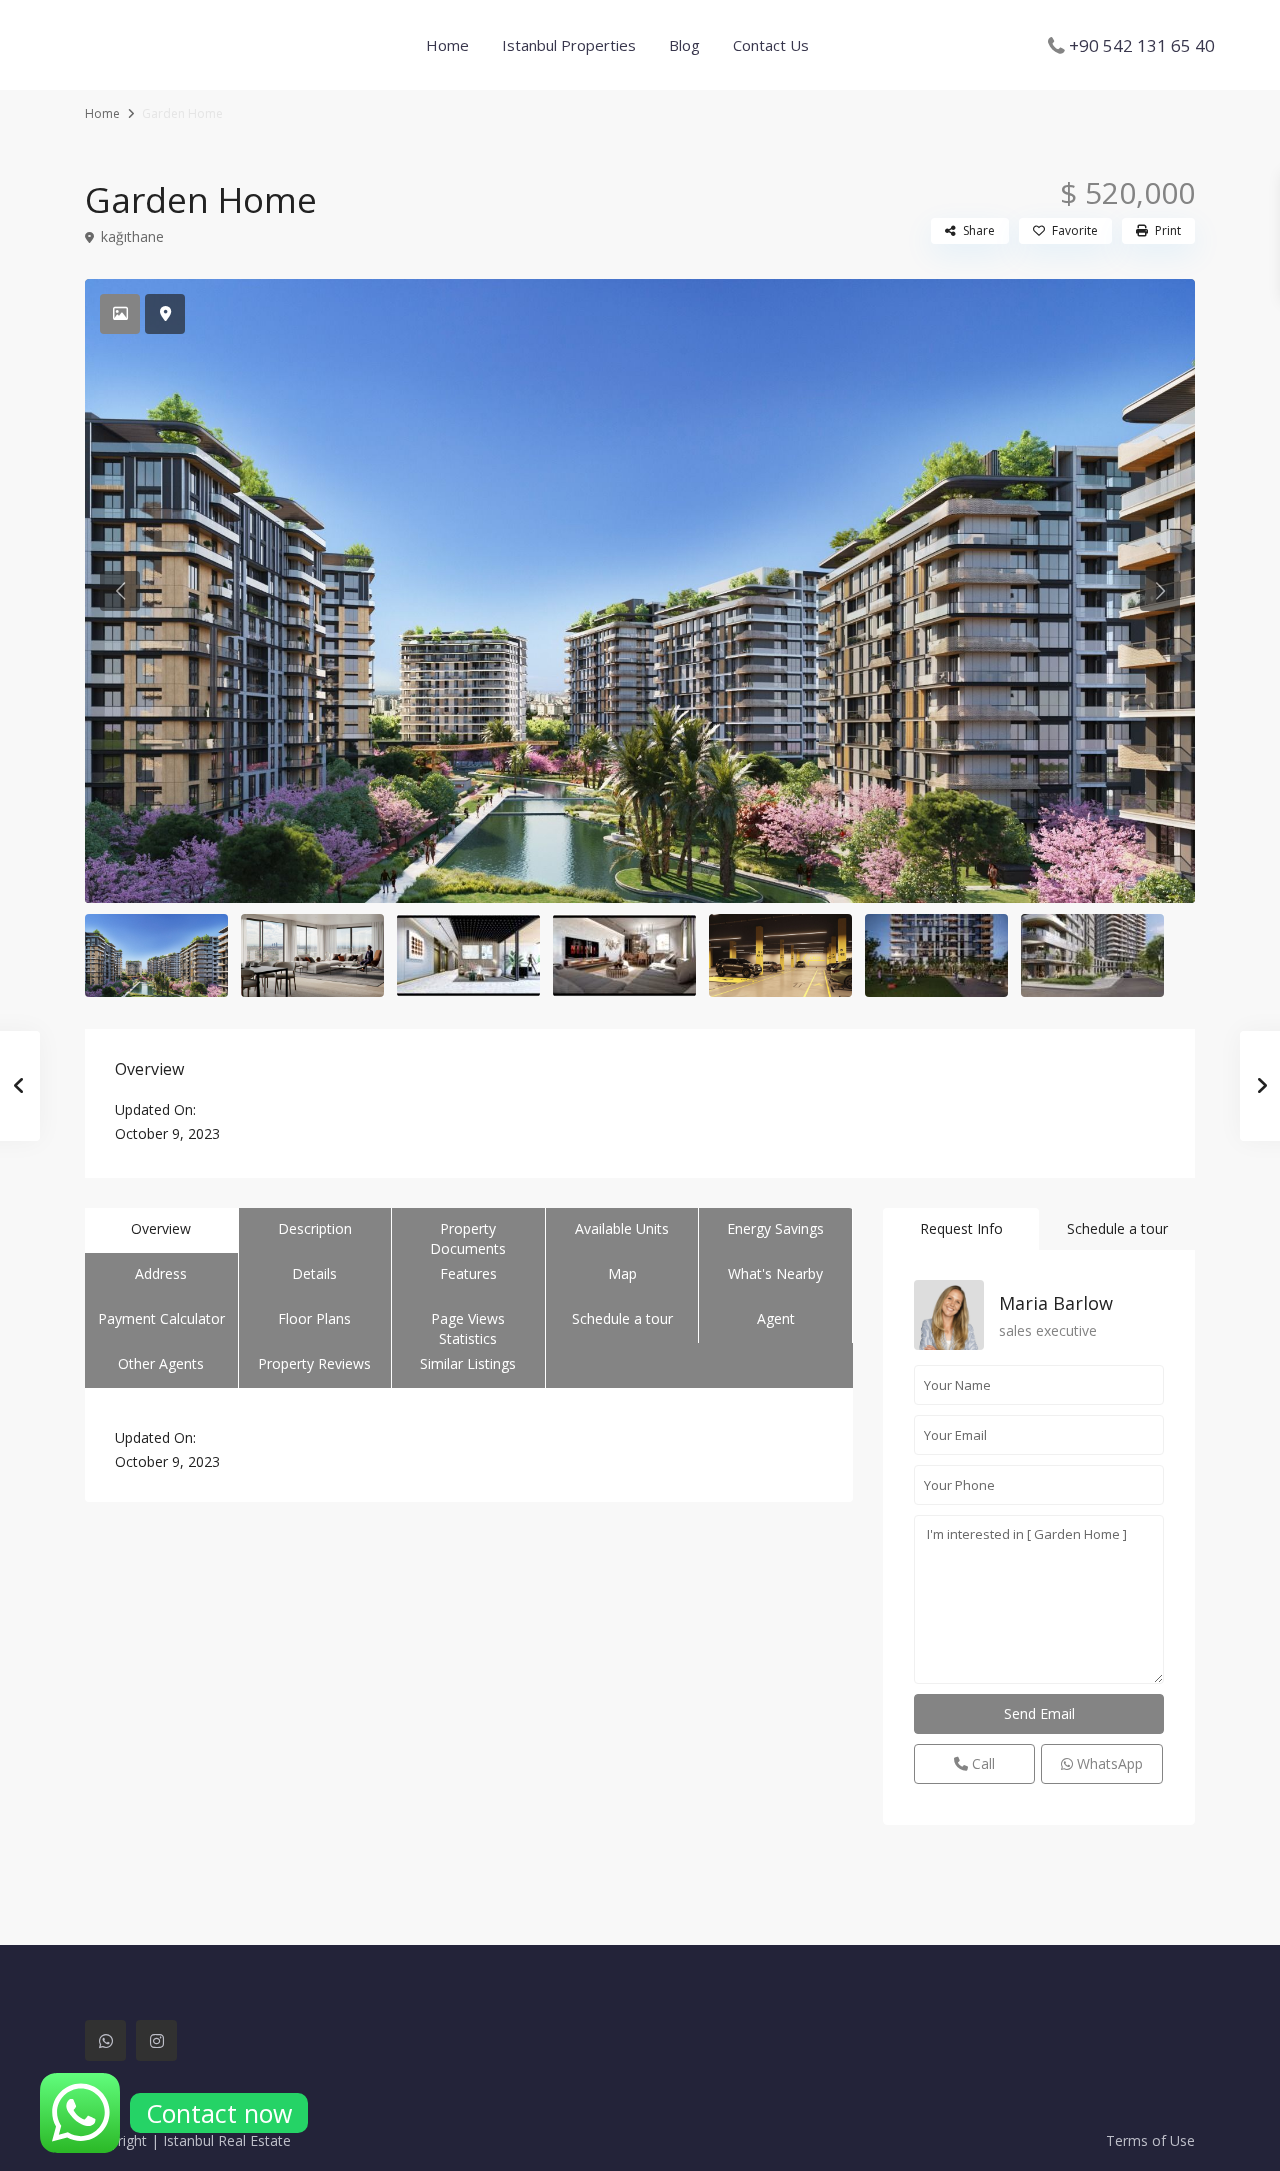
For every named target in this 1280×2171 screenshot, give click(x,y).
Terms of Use (1150, 2140)
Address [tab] (161, 1273)
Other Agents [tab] (161, 1363)
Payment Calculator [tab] (161, 1318)
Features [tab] (468, 1273)
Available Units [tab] (622, 1228)
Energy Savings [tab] (775, 1228)
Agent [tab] (776, 1318)
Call (981, 1763)
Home (447, 45)
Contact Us (771, 45)
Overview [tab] (161, 1228)
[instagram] (156, 2040)
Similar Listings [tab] (468, 1363)
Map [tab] (622, 1273)
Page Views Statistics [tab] (468, 1326)
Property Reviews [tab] (314, 1363)
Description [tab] (315, 1228)
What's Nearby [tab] (775, 1273)
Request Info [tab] (961, 1228)
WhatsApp (1108, 1763)
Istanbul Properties (569, 45)
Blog (684, 45)
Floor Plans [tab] (314, 1318)
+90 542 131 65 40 (1142, 45)
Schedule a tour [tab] (622, 1318)
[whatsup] (105, 2040)
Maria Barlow (1056, 1303)
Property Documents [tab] (468, 1236)
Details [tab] (314, 1273)
